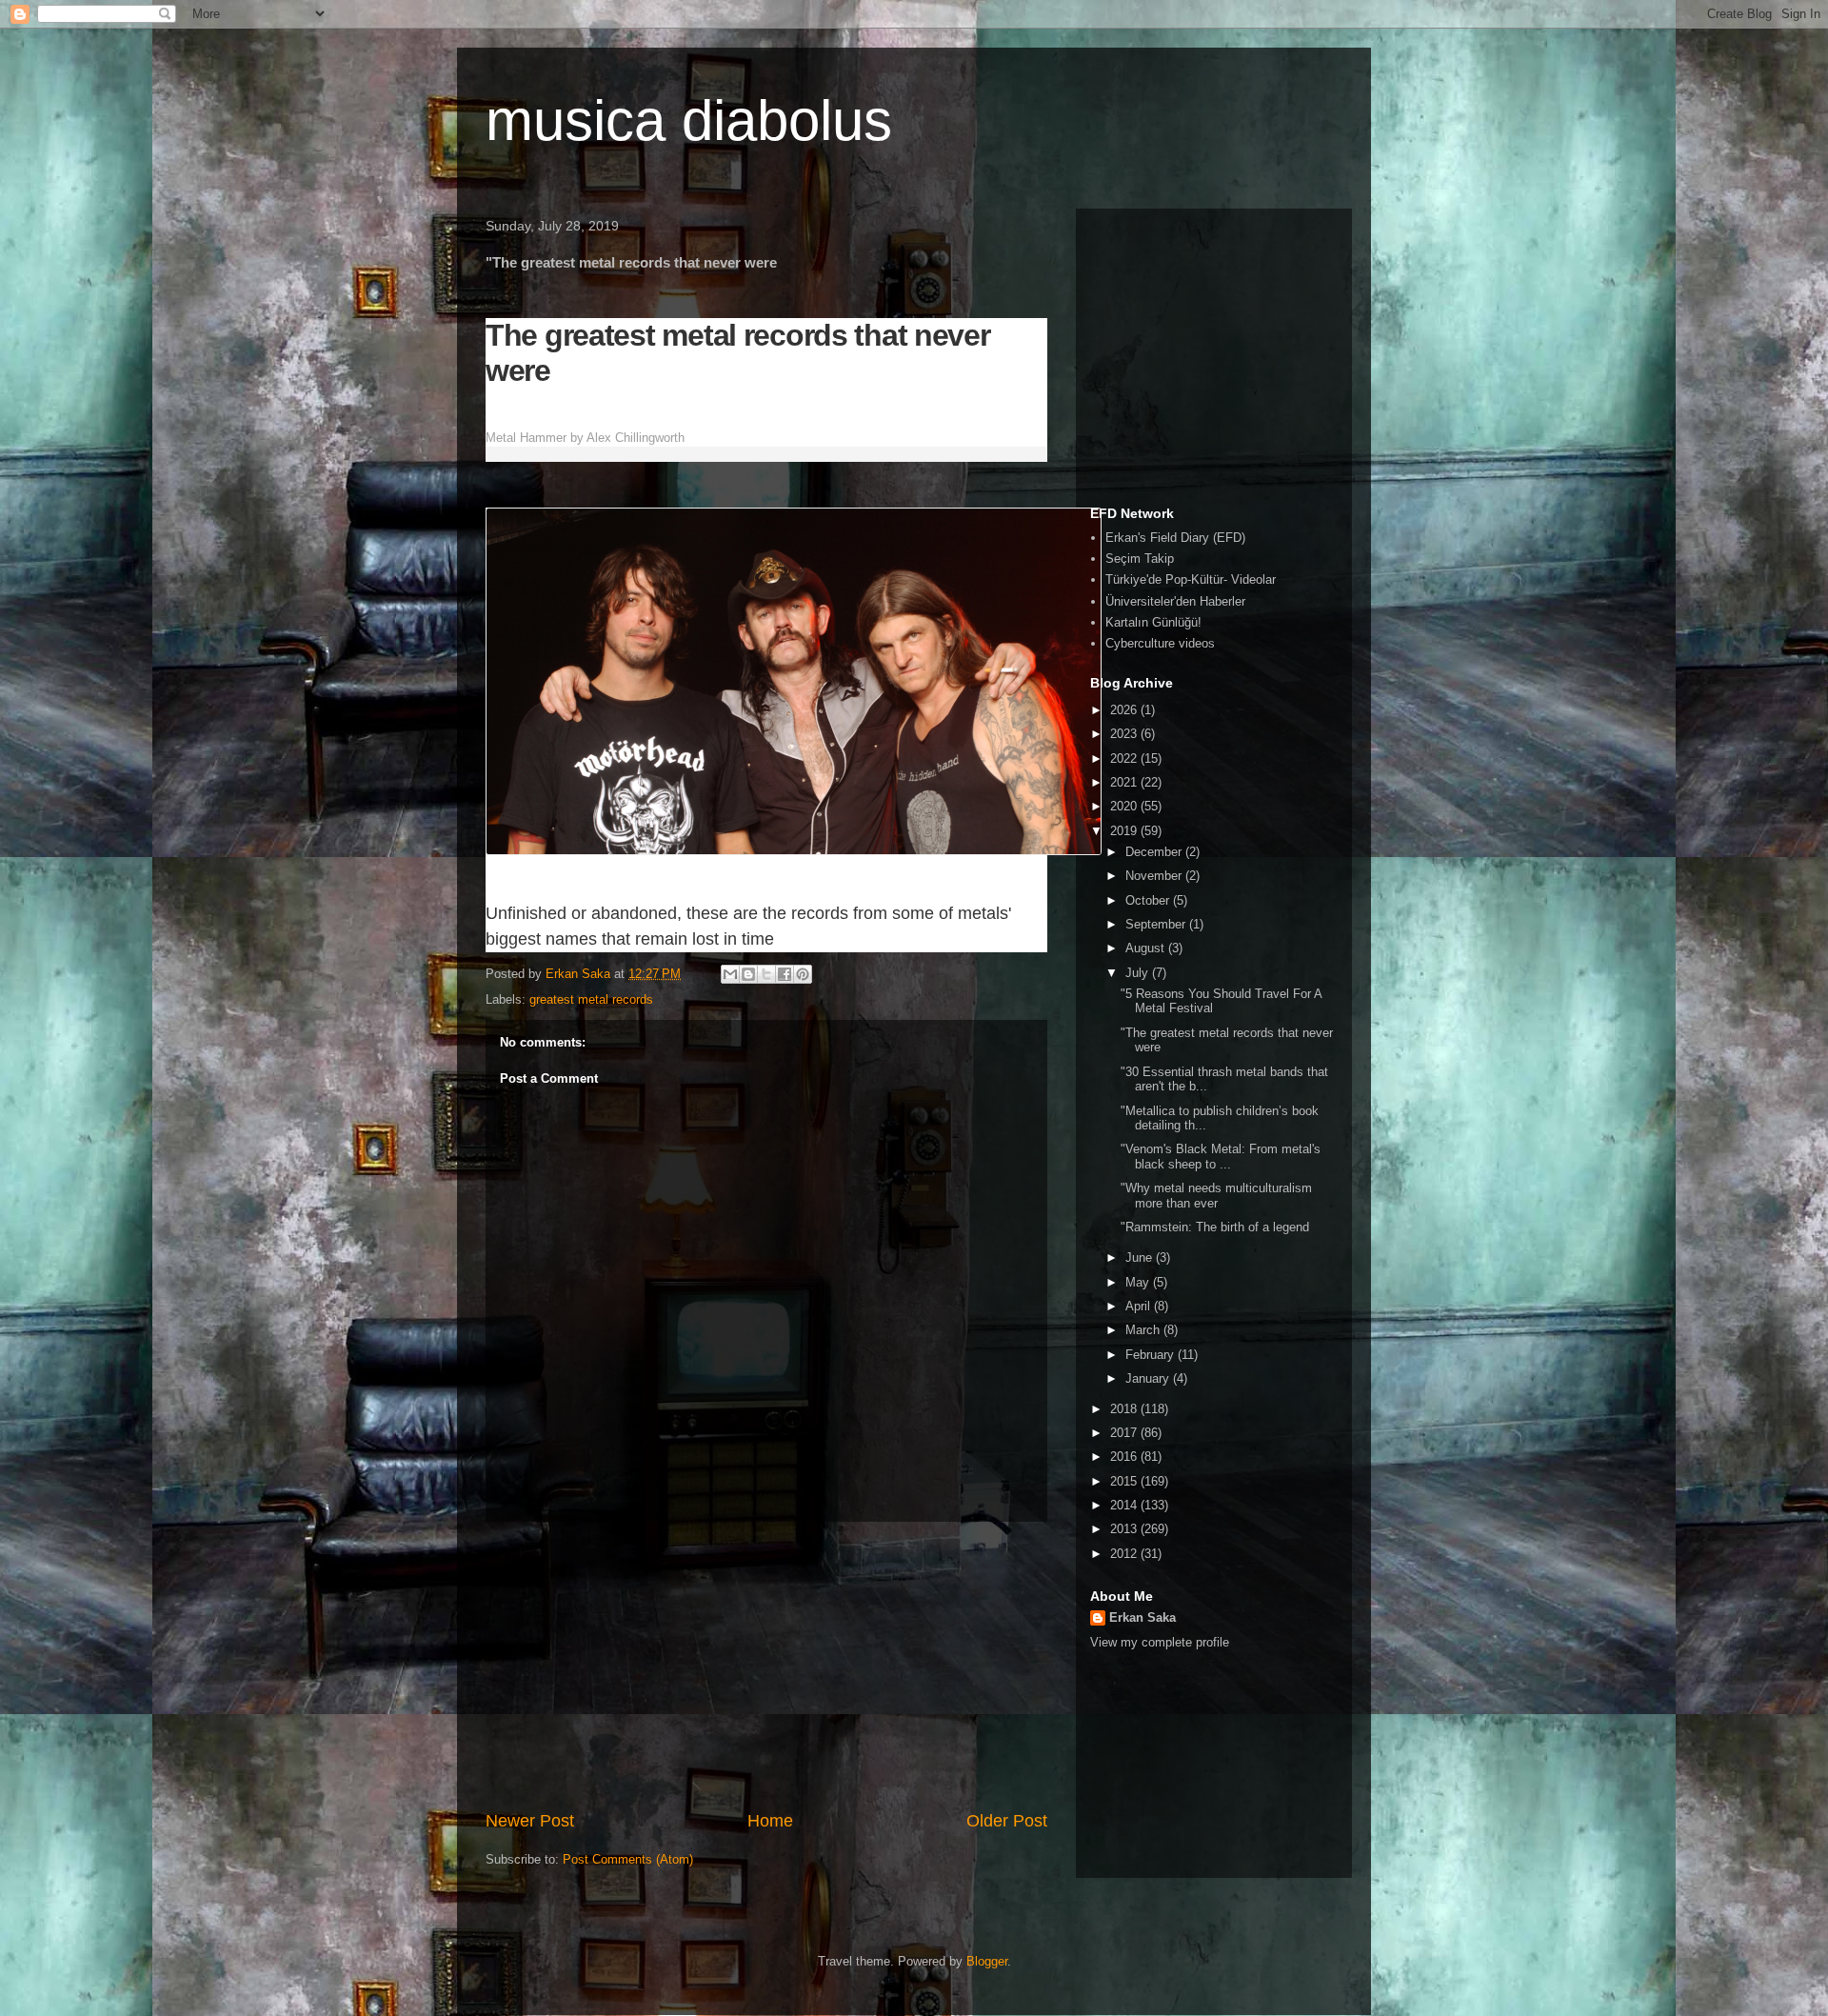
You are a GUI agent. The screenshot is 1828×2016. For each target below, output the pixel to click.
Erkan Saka (1142, 1617)
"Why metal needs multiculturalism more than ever (1216, 1196)
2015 (1125, 1481)
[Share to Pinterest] (803, 974)
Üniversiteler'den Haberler (1175, 601)
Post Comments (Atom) (628, 1859)
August (1147, 948)
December (1155, 852)
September (1157, 924)
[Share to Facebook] (785, 974)
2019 (1125, 831)
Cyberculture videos (1160, 643)
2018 (1125, 1409)
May (1139, 1282)
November (1155, 876)
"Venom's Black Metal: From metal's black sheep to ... (1221, 1157)
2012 (1125, 1554)
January (1149, 1378)
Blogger (987, 1961)
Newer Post (530, 1821)
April (1140, 1306)
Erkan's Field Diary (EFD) (1175, 538)
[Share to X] (766, 974)
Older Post (1007, 1821)
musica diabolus (689, 120)
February (1152, 1355)
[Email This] (730, 974)
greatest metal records (591, 999)
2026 (1125, 710)
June (1141, 1258)
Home (770, 1821)
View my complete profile (1160, 1642)
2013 (1125, 1529)
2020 (1125, 806)
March (1144, 1330)
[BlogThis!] (748, 974)
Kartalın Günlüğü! (1153, 622)
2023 (1125, 734)
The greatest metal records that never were (738, 353)
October (1149, 900)
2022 (1125, 758)
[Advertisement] (766, 1666)
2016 (1125, 1457)
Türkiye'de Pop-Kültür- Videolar (1191, 579)
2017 (1125, 1433)
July (1139, 973)
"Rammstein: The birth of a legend (1215, 1227)
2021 (1125, 782)
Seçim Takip (1140, 559)
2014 (1125, 1505)
